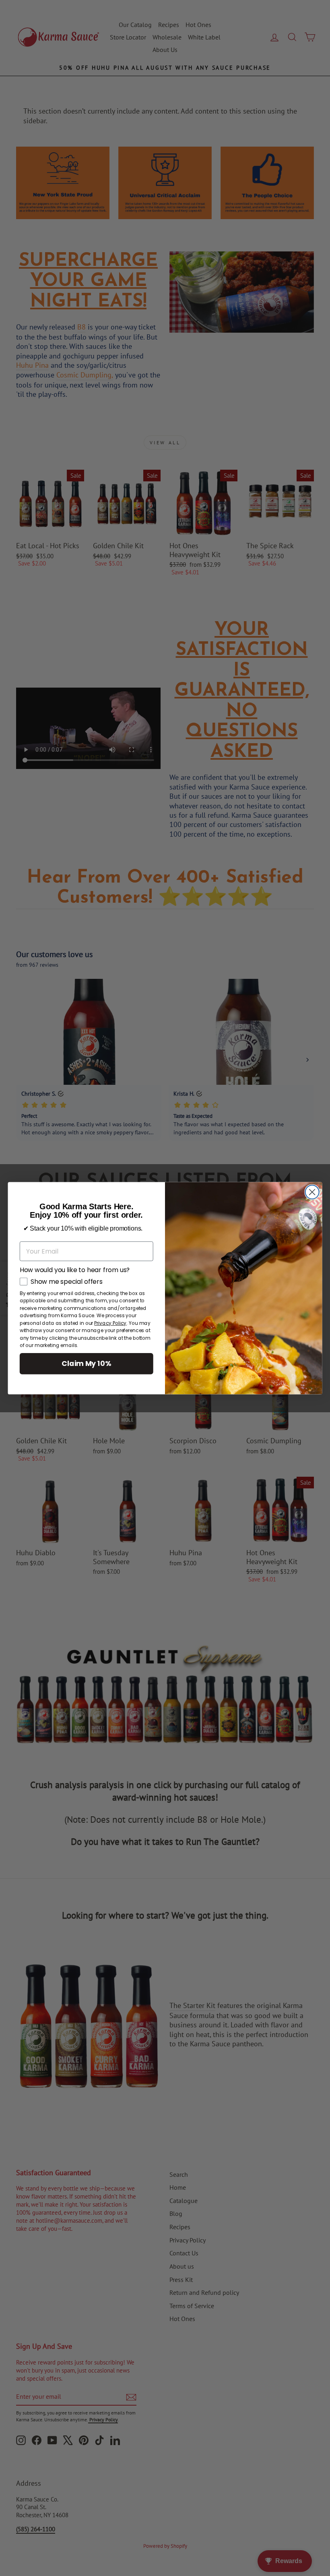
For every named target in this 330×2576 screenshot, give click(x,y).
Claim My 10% (86, 1363)
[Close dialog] (312, 1192)
